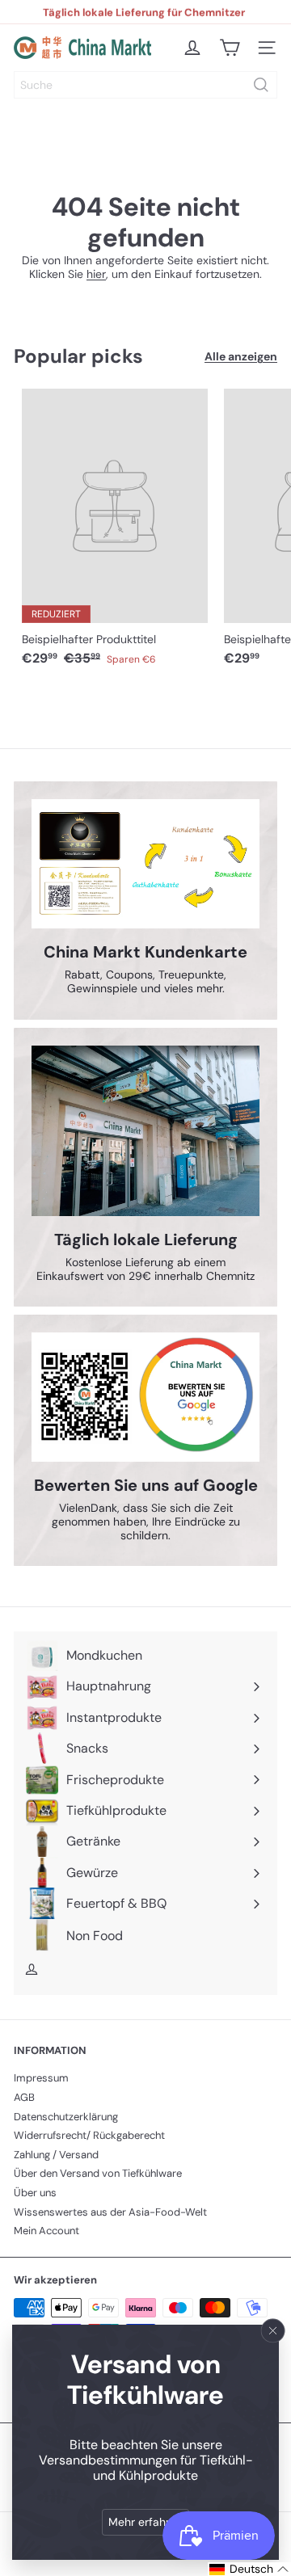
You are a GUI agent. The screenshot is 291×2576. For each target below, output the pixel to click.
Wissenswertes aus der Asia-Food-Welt (110, 2212)
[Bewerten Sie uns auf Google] (145, 1397)
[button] (249, 2569)
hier (96, 274)
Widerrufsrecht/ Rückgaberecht (89, 2135)
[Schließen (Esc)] (273, 2330)
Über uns (35, 2193)
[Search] (261, 85)
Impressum (41, 2078)
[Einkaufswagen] (230, 48)
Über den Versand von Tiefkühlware (98, 2173)
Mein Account (46, 2231)
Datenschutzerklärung (66, 2117)
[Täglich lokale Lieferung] (145, 1131)
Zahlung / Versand (56, 2155)
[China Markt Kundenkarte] (145, 864)
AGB (24, 2097)
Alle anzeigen (241, 357)
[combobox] (145, 85)
